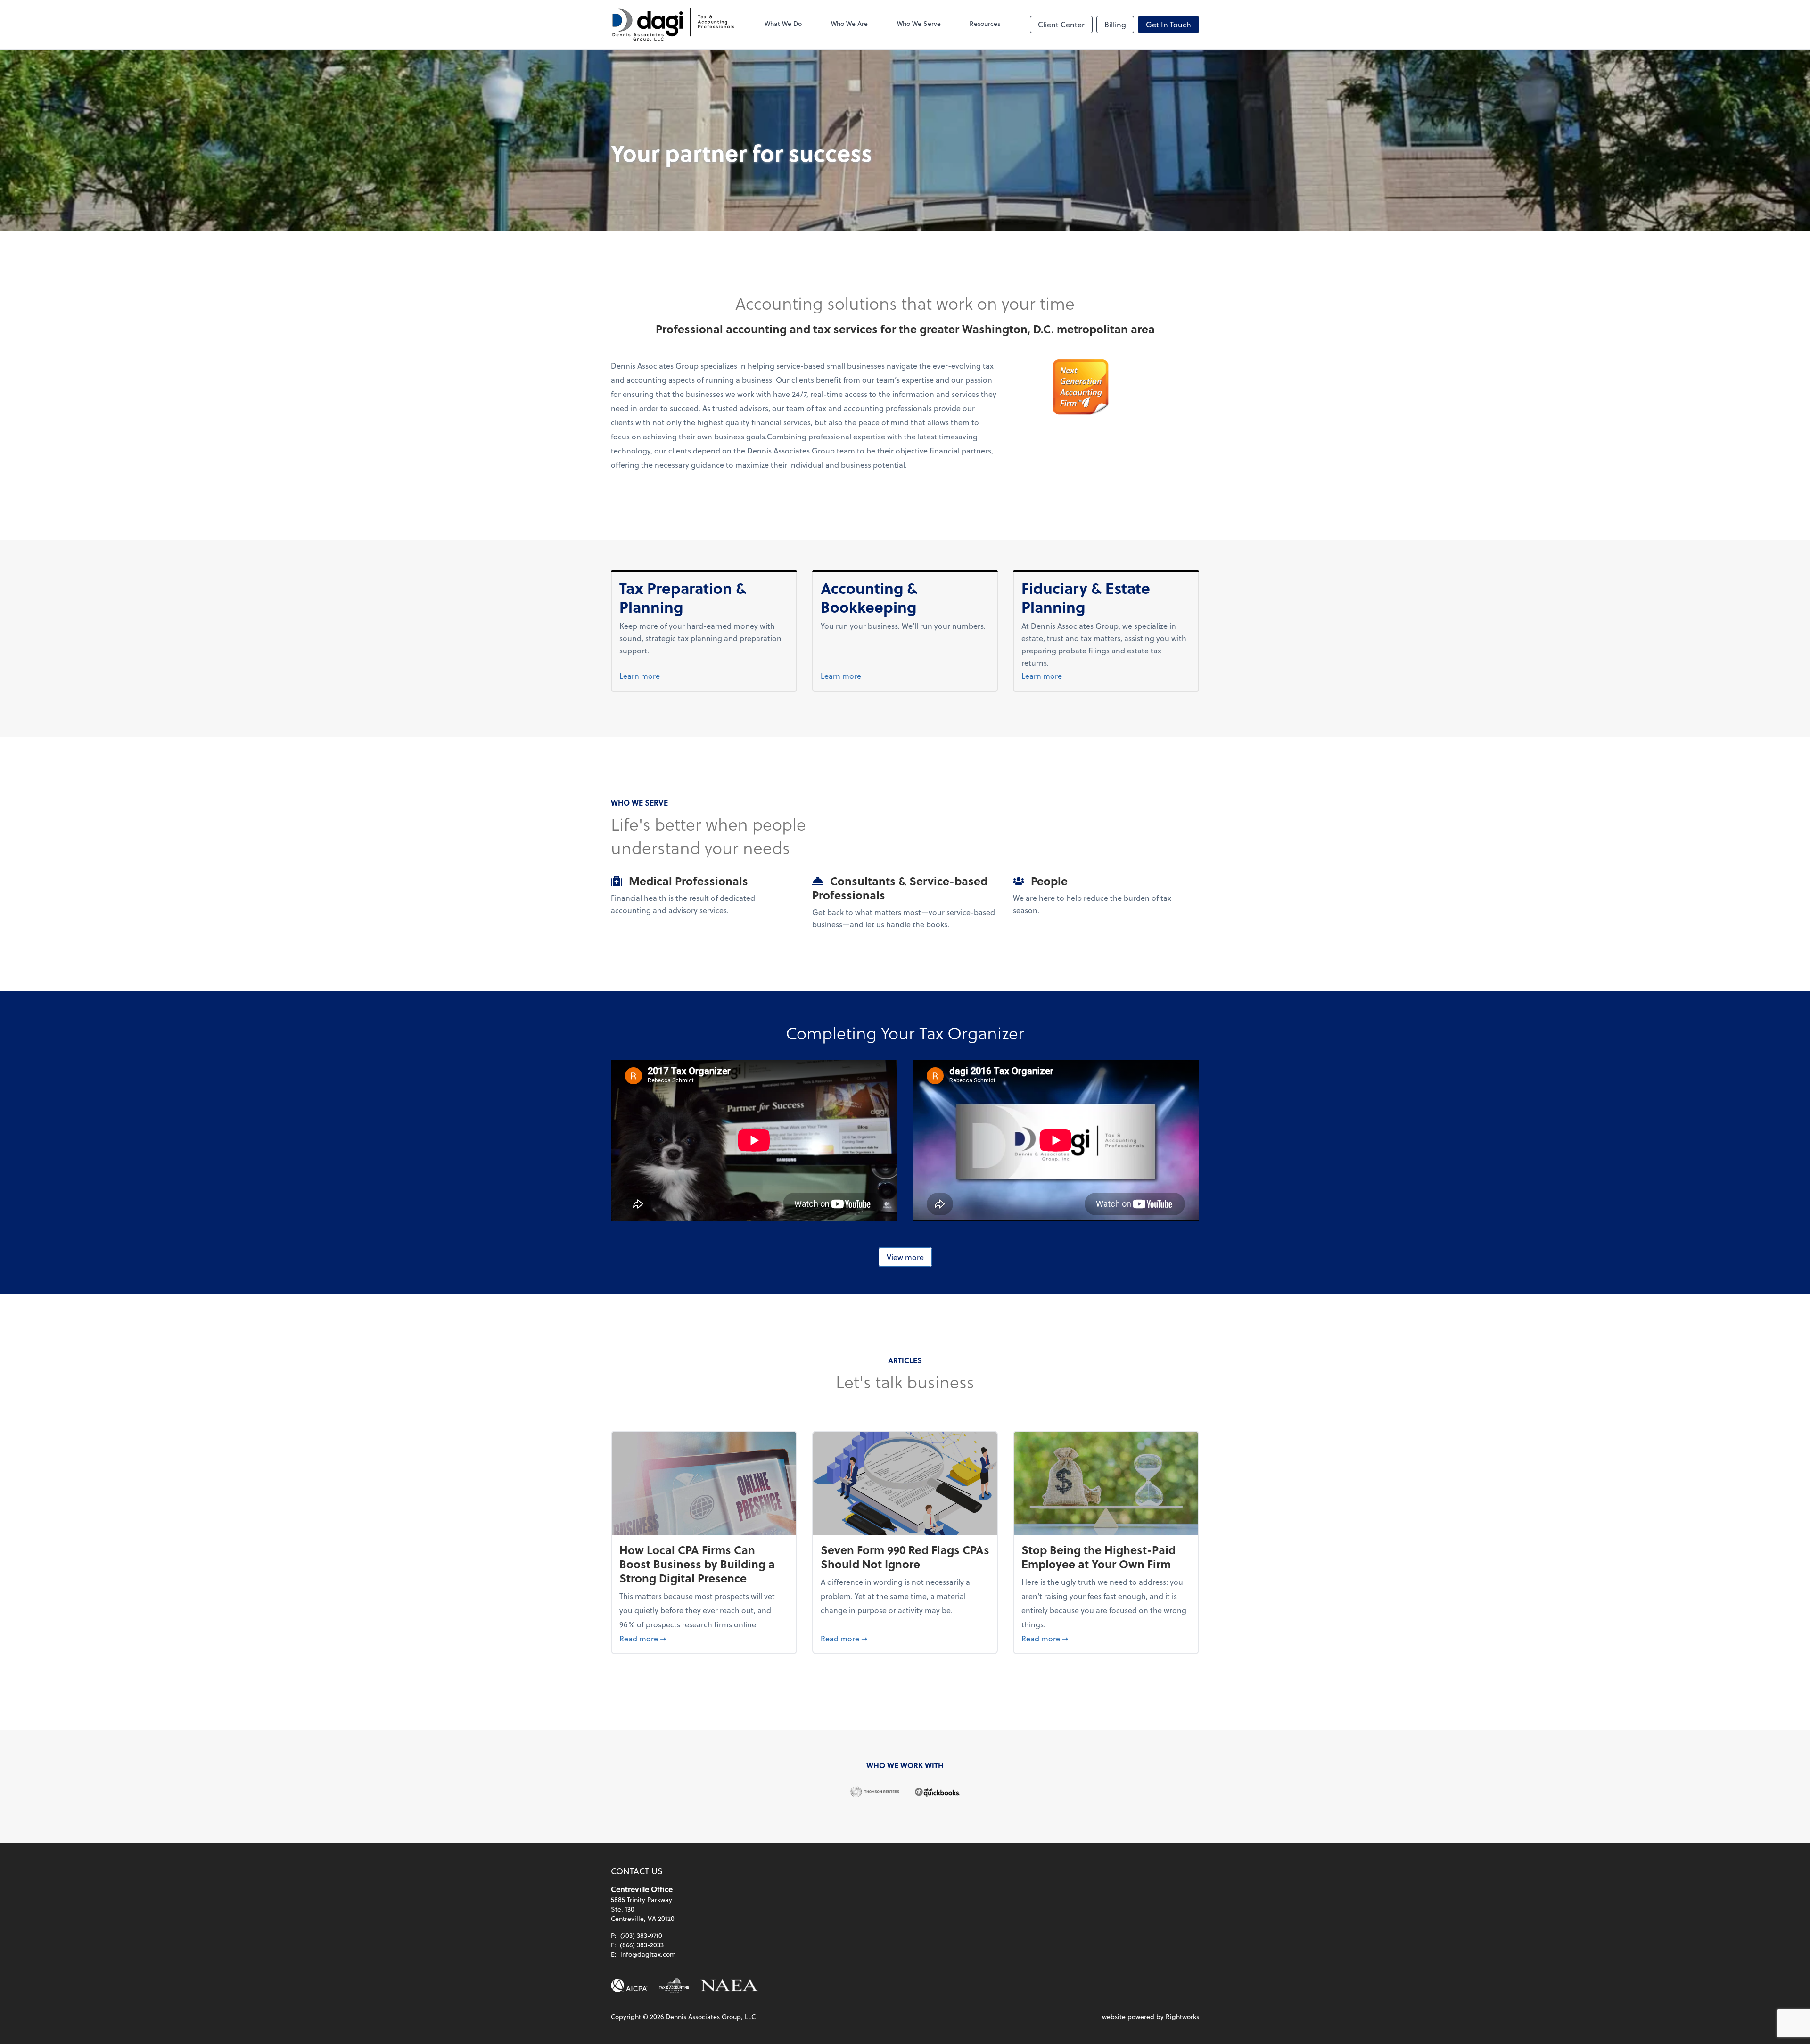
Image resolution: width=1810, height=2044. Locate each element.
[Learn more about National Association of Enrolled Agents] (730, 1986)
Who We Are (849, 23)
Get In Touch (1168, 24)
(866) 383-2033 (642, 1945)
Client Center (1061, 24)
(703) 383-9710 (641, 1935)
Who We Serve (919, 23)
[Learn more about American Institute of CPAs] (629, 1986)
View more (905, 1257)
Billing (1115, 24)
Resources (985, 23)
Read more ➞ (704, 1638)
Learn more (657, 676)
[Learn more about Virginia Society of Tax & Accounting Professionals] (674, 1986)
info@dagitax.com (648, 1954)
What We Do (783, 23)
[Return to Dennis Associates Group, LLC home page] (673, 25)
